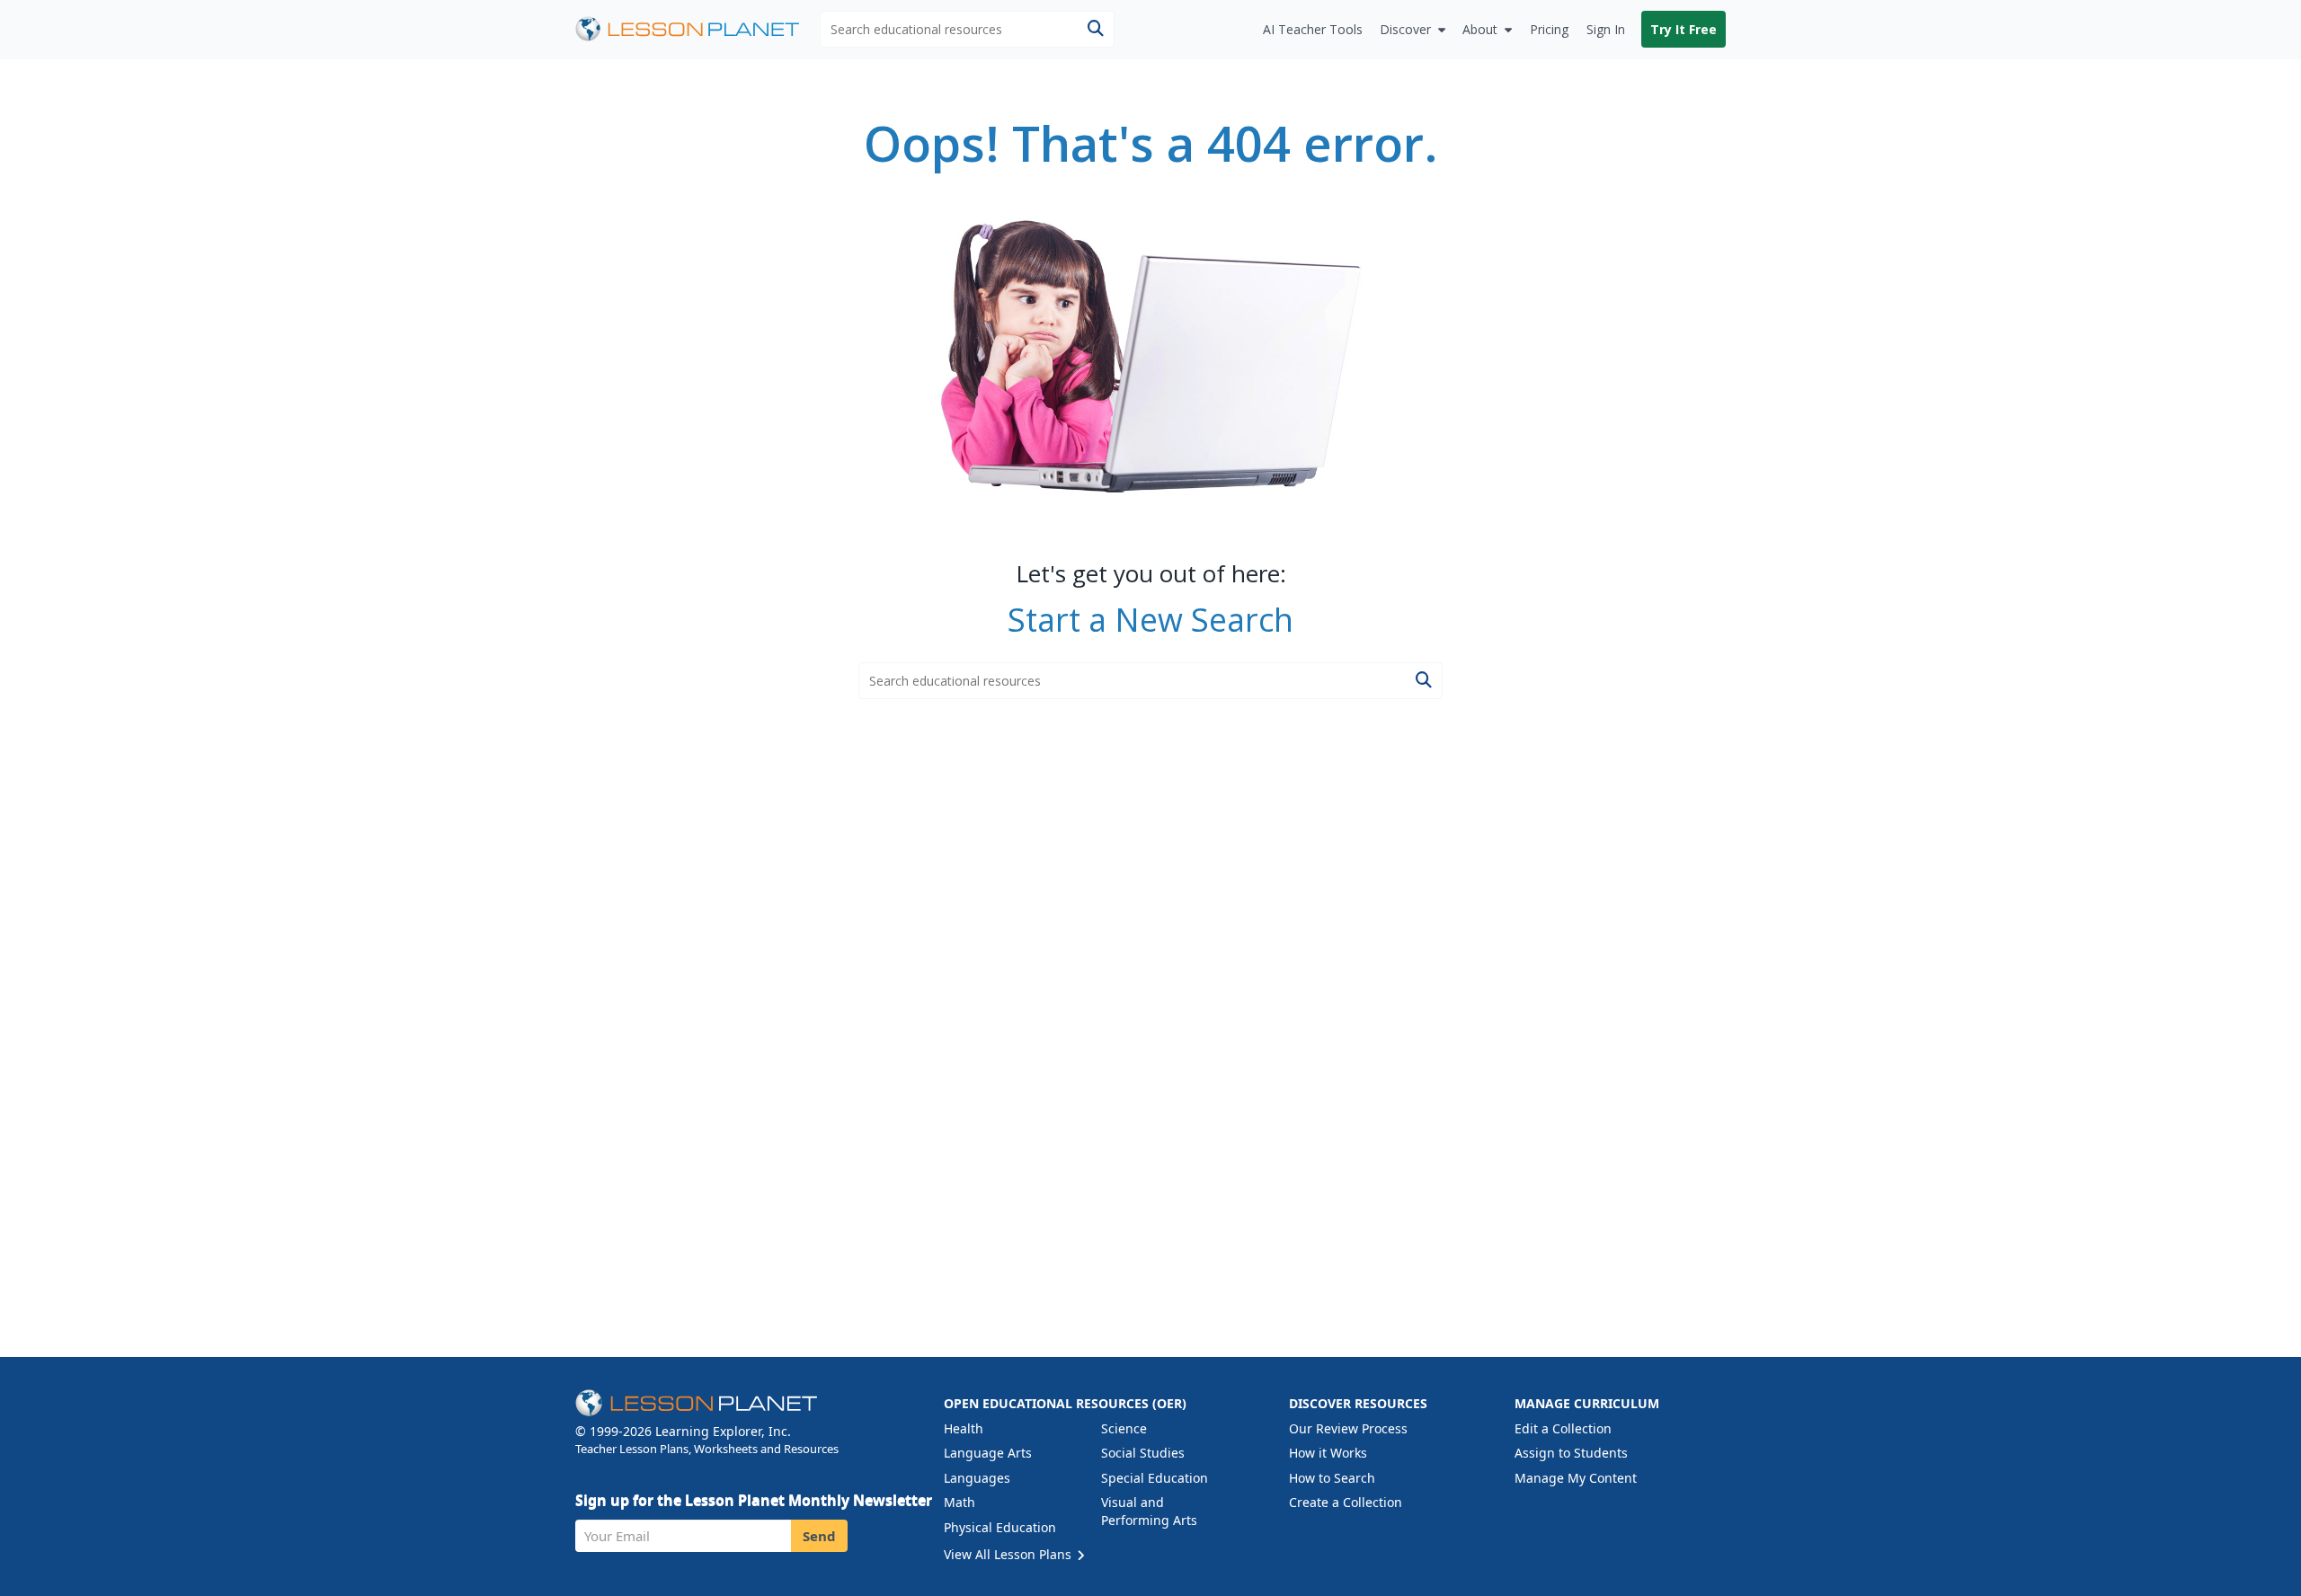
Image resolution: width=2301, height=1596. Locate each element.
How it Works (1328, 1453)
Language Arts (988, 1453)
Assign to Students (1571, 1453)
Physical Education (1000, 1527)
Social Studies (1143, 1453)
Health (964, 1428)
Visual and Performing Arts (1149, 1511)
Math (959, 1502)
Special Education (1155, 1478)
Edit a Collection (1563, 1428)
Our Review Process (1348, 1428)
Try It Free (1684, 29)
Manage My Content (1576, 1478)
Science (1124, 1428)
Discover (1405, 29)
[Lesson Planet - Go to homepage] (697, 29)
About (1480, 29)
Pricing (1549, 29)
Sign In (1606, 29)
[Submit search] (1095, 29)
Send (819, 1536)
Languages (977, 1478)
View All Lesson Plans (1009, 1554)
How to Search (1332, 1478)
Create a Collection (1346, 1502)
